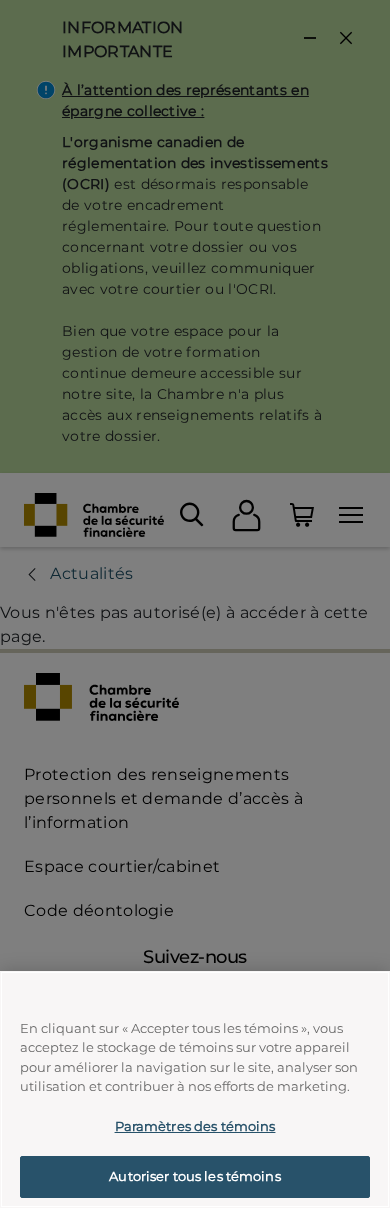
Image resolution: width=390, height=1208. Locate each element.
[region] (195, 1089)
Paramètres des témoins (195, 1126)
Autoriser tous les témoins (194, 1176)
